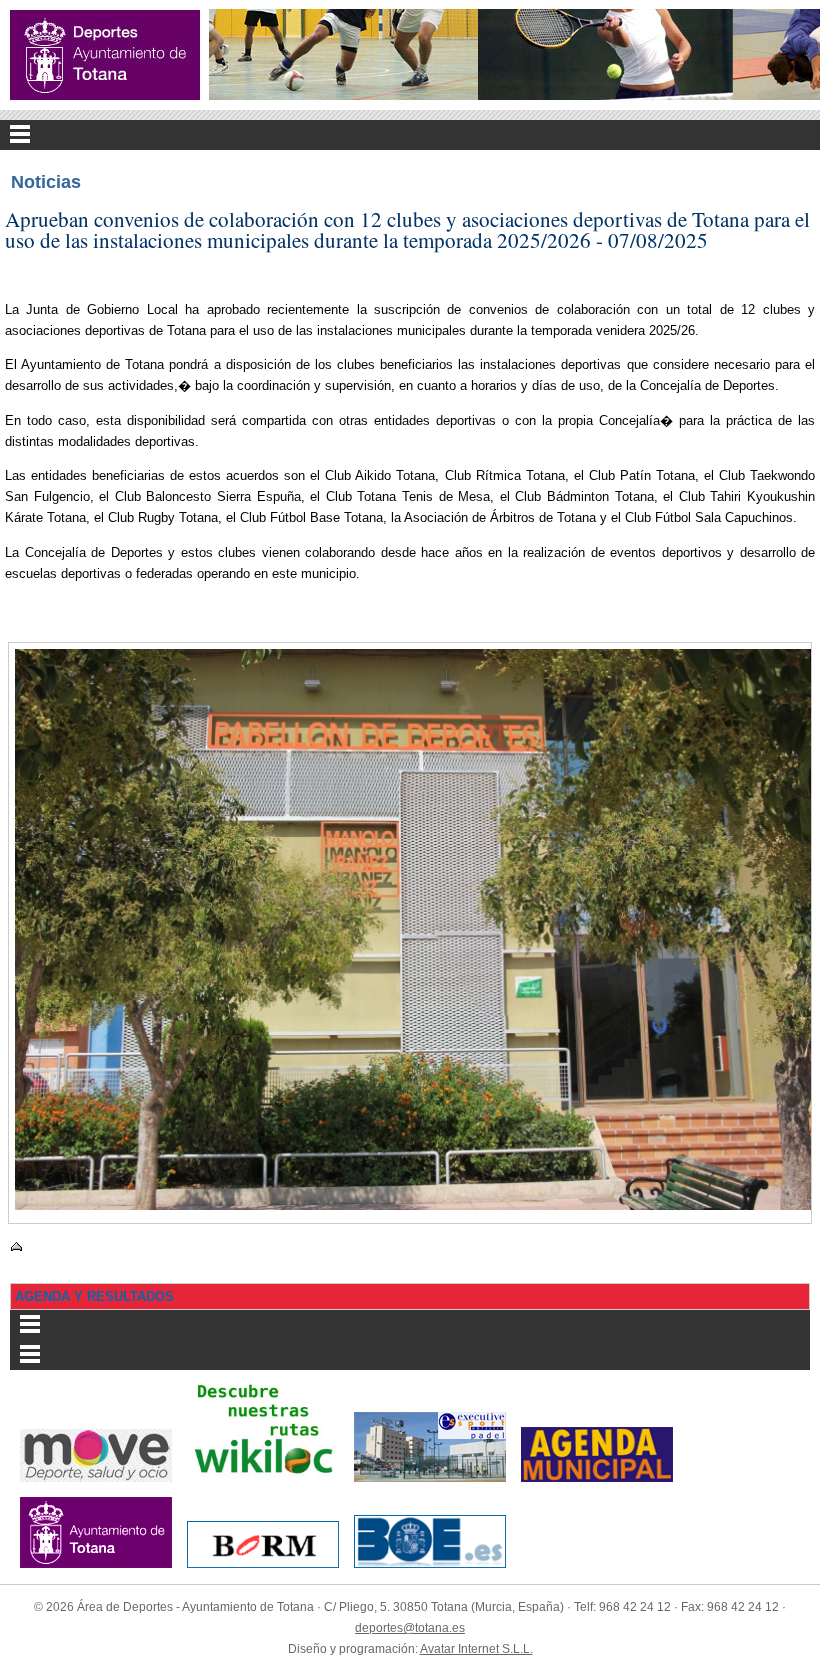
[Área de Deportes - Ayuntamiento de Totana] (105, 55)
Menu (410, 135)
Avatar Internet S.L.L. (476, 1649)
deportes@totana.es (410, 1628)
